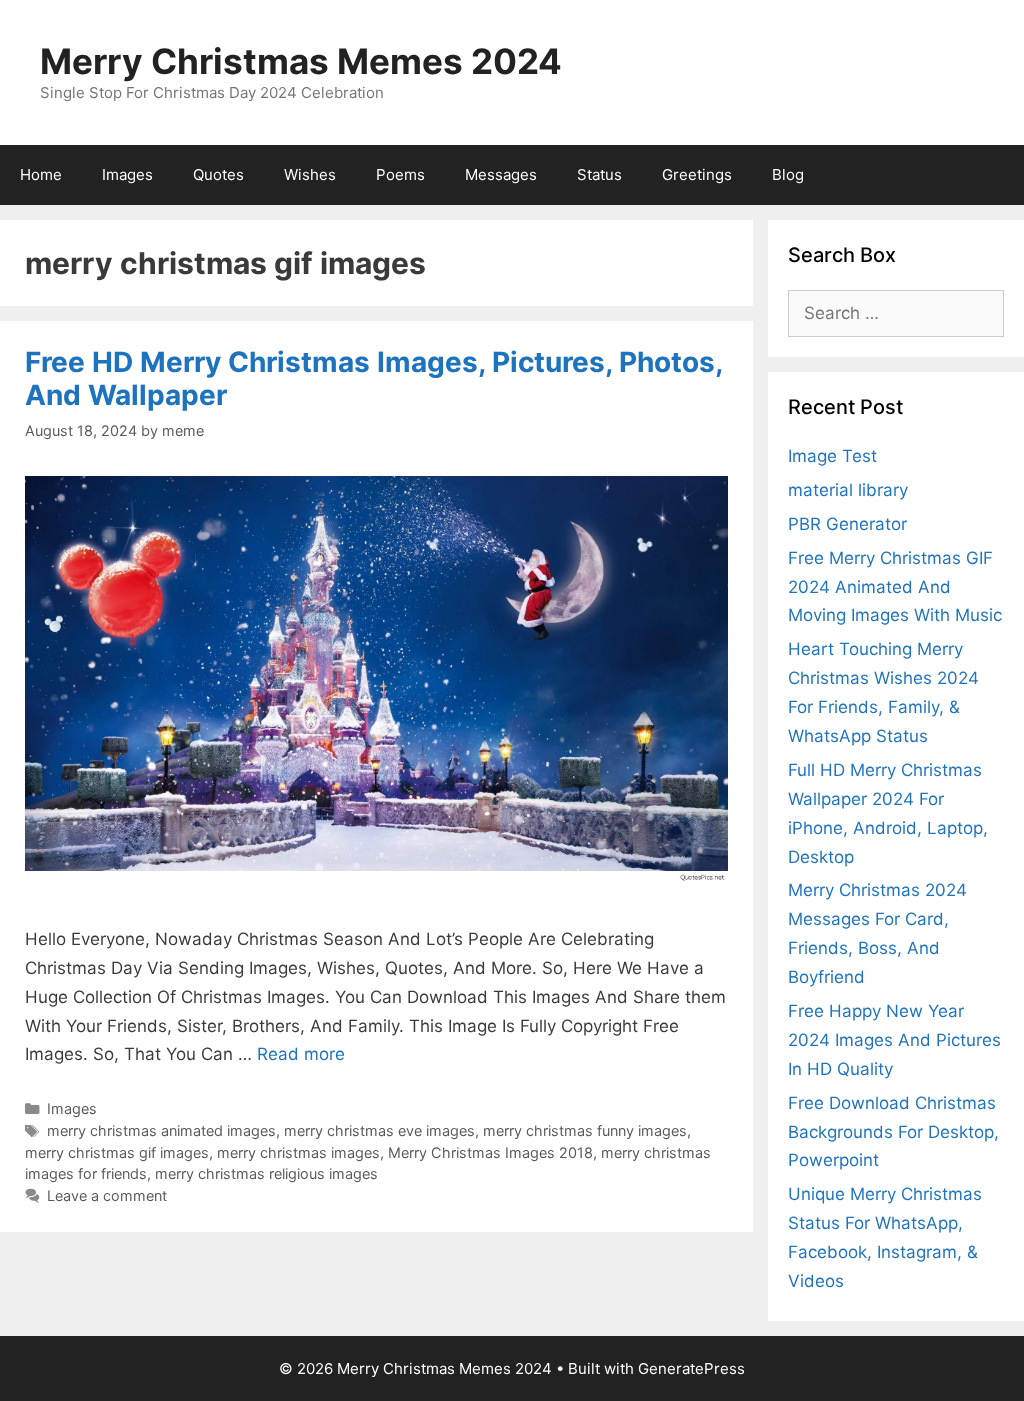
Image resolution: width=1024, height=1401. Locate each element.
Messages (501, 174)
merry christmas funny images (585, 1130)
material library (848, 490)
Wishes (310, 174)
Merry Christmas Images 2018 (490, 1152)
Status (599, 174)
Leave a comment (107, 1195)
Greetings (697, 174)
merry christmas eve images (379, 1130)
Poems (400, 174)
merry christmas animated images (161, 1130)
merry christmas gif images (117, 1152)
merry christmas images (298, 1152)
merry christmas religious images (266, 1173)
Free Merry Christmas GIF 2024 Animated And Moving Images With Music (895, 587)
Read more (301, 1054)
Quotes (218, 174)
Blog (788, 174)
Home (41, 174)
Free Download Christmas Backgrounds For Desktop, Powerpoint (893, 1132)
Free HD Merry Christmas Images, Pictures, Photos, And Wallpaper (373, 379)
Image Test (832, 456)
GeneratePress (691, 1368)
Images (127, 174)
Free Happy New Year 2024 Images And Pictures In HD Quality (894, 1040)
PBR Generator (847, 524)
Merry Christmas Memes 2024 (301, 61)
